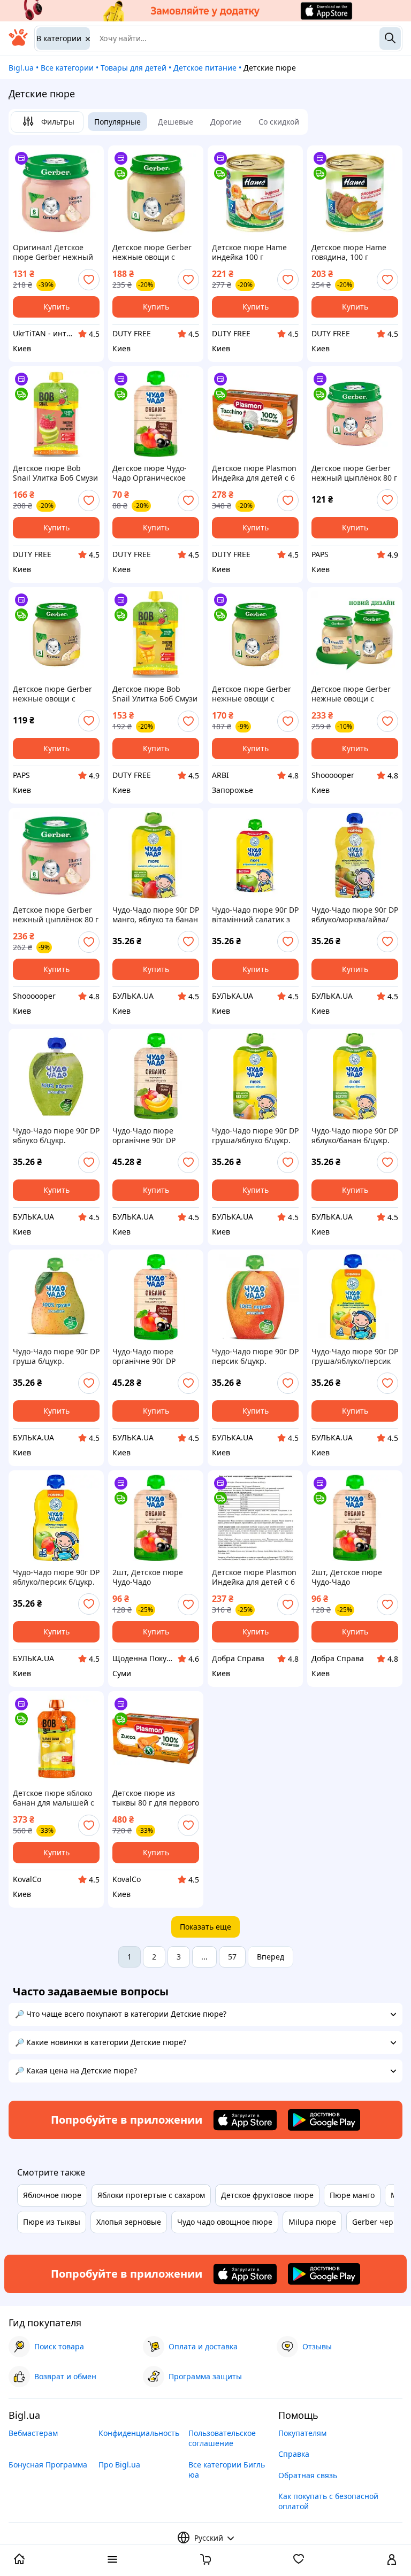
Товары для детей (134, 68)
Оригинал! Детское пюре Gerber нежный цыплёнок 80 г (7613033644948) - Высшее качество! (53, 252)
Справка (294, 2454)
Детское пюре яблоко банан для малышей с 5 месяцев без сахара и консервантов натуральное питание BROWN (56, 1798)
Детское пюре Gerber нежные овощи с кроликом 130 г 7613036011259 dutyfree (152, 252)
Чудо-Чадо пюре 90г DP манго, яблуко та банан (156, 915)
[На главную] (18, 43)
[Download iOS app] (245, 2120)
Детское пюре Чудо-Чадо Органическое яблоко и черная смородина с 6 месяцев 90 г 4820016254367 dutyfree (155, 473)
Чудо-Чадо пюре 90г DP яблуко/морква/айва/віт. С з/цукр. (355, 915)
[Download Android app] (324, 2120)
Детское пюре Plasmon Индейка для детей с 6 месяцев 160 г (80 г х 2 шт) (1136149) (254, 1577)
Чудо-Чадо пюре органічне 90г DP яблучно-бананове (147, 1136)
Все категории (67, 68)
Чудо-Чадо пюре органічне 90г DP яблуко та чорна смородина (144, 1356)
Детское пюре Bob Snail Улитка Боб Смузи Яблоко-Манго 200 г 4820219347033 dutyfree (155, 694)
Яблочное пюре (52, 2195)
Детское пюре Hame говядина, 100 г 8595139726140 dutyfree (349, 252)
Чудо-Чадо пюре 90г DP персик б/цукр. (255, 1356)
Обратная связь (308, 2475)
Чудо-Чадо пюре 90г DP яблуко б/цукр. (56, 1136)
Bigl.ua (21, 68)
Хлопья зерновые (129, 2222)
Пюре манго (352, 2195)
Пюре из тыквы (52, 2222)
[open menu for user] (392, 2560)
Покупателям (302, 2433)
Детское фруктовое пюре (267, 2195)
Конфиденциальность (139, 2433)
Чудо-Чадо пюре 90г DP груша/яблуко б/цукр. (255, 1136)
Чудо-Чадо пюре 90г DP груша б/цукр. (56, 1356)
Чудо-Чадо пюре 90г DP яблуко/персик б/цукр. (56, 1577)
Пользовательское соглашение (222, 2438)
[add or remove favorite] (89, 280)
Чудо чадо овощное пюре (225, 2222)
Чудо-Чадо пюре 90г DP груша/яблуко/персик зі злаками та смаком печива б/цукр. (355, 1356)
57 (232, 1957)
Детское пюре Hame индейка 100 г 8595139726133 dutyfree (249, 252)
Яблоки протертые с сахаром (151, 2195)
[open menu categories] (112, 2560)
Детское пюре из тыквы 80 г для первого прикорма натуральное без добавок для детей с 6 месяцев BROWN (156, 1798)
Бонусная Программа (48, 2465)
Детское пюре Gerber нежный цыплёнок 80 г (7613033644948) (56, 915)
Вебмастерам (33, 2433)
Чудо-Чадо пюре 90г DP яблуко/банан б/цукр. (355, 1136)
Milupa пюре (312, 2222)
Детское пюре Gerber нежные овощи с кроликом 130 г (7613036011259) (252, 694)
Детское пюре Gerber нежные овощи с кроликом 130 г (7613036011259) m (52, 694)
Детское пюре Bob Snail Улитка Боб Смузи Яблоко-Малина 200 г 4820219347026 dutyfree (55, 473)
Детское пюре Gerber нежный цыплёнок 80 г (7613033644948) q (354, 473)
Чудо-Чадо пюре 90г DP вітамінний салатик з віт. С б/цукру (255, 915)
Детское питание (205, 68)
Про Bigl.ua (119, 2465)
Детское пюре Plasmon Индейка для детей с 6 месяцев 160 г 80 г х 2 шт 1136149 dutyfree (254, 473)
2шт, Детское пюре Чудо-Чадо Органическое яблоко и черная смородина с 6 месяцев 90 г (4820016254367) (154, 1577)
